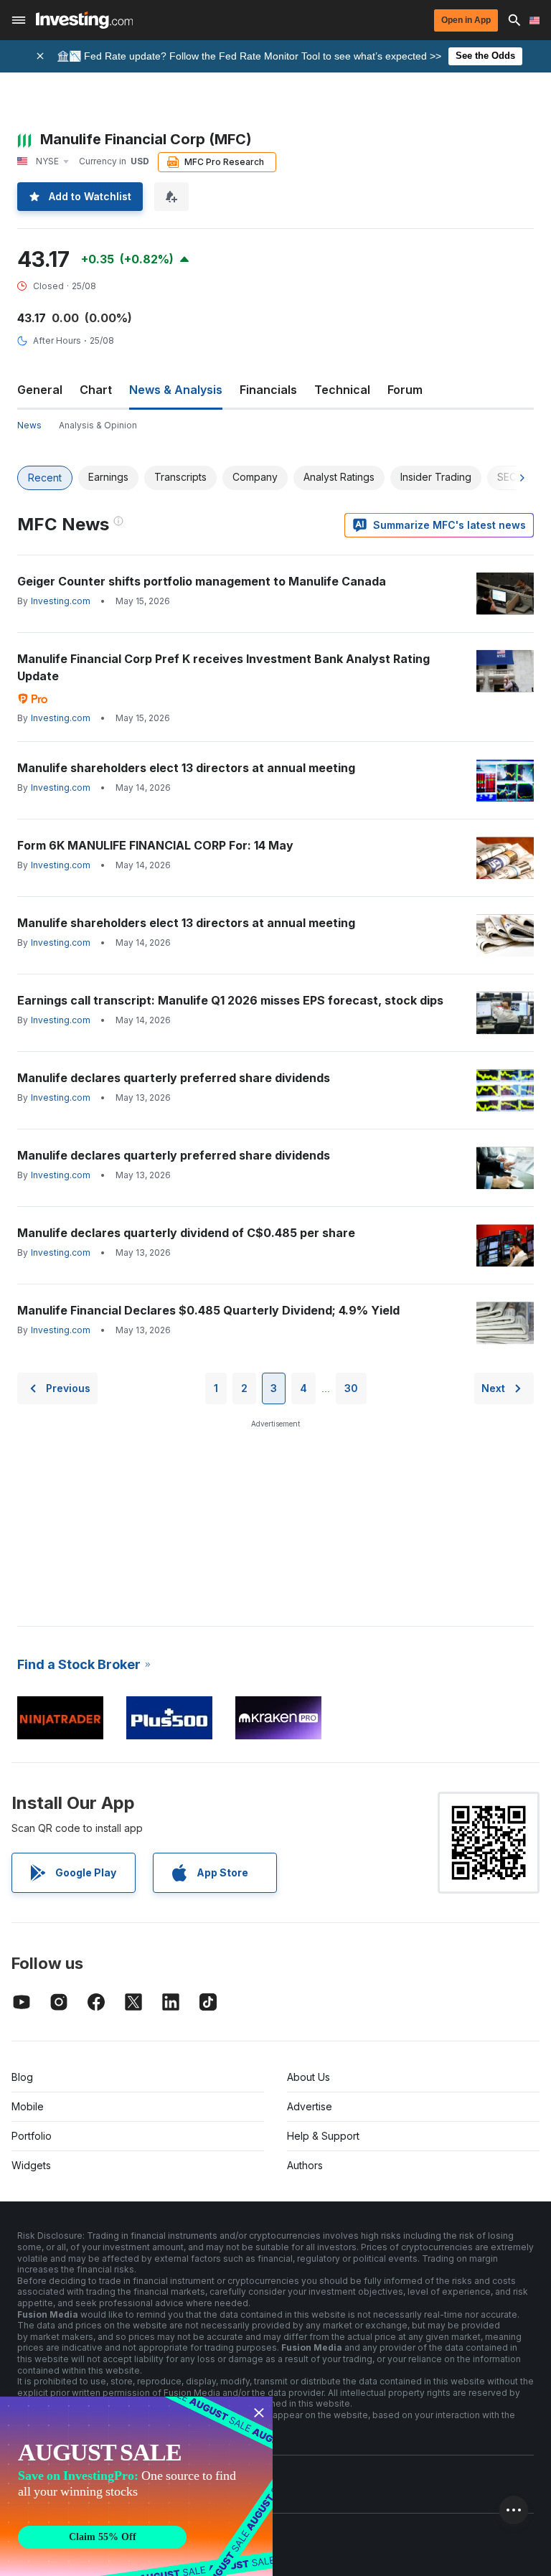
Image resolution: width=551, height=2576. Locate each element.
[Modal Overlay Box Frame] (136, 2486)
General (40, 390)
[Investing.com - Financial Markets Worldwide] (84, 20)
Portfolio (32, 2136)
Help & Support (323, 2136)
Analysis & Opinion (98, 425)
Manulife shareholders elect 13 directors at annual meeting (186, 768)
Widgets (31, 2165)
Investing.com (61, 601)
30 (351, 1388)
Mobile (28, 2106)
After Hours (57, 340)
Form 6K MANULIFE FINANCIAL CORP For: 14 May (155, 845)
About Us (309, 2077)
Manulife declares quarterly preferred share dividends (174, 1078)
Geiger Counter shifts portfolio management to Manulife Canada (202, 581)
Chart (96, 390)
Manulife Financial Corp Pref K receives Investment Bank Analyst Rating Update (223, 667)
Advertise (310, 2106)
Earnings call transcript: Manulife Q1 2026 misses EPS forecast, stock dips (230, 1000)
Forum (405, 390)
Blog (22, 2077)
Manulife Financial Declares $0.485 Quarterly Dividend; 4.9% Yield (208, 1310)
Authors (305, 2165)
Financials (268, 390)
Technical (342, 390)
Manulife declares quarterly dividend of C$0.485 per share (186, 1233)
